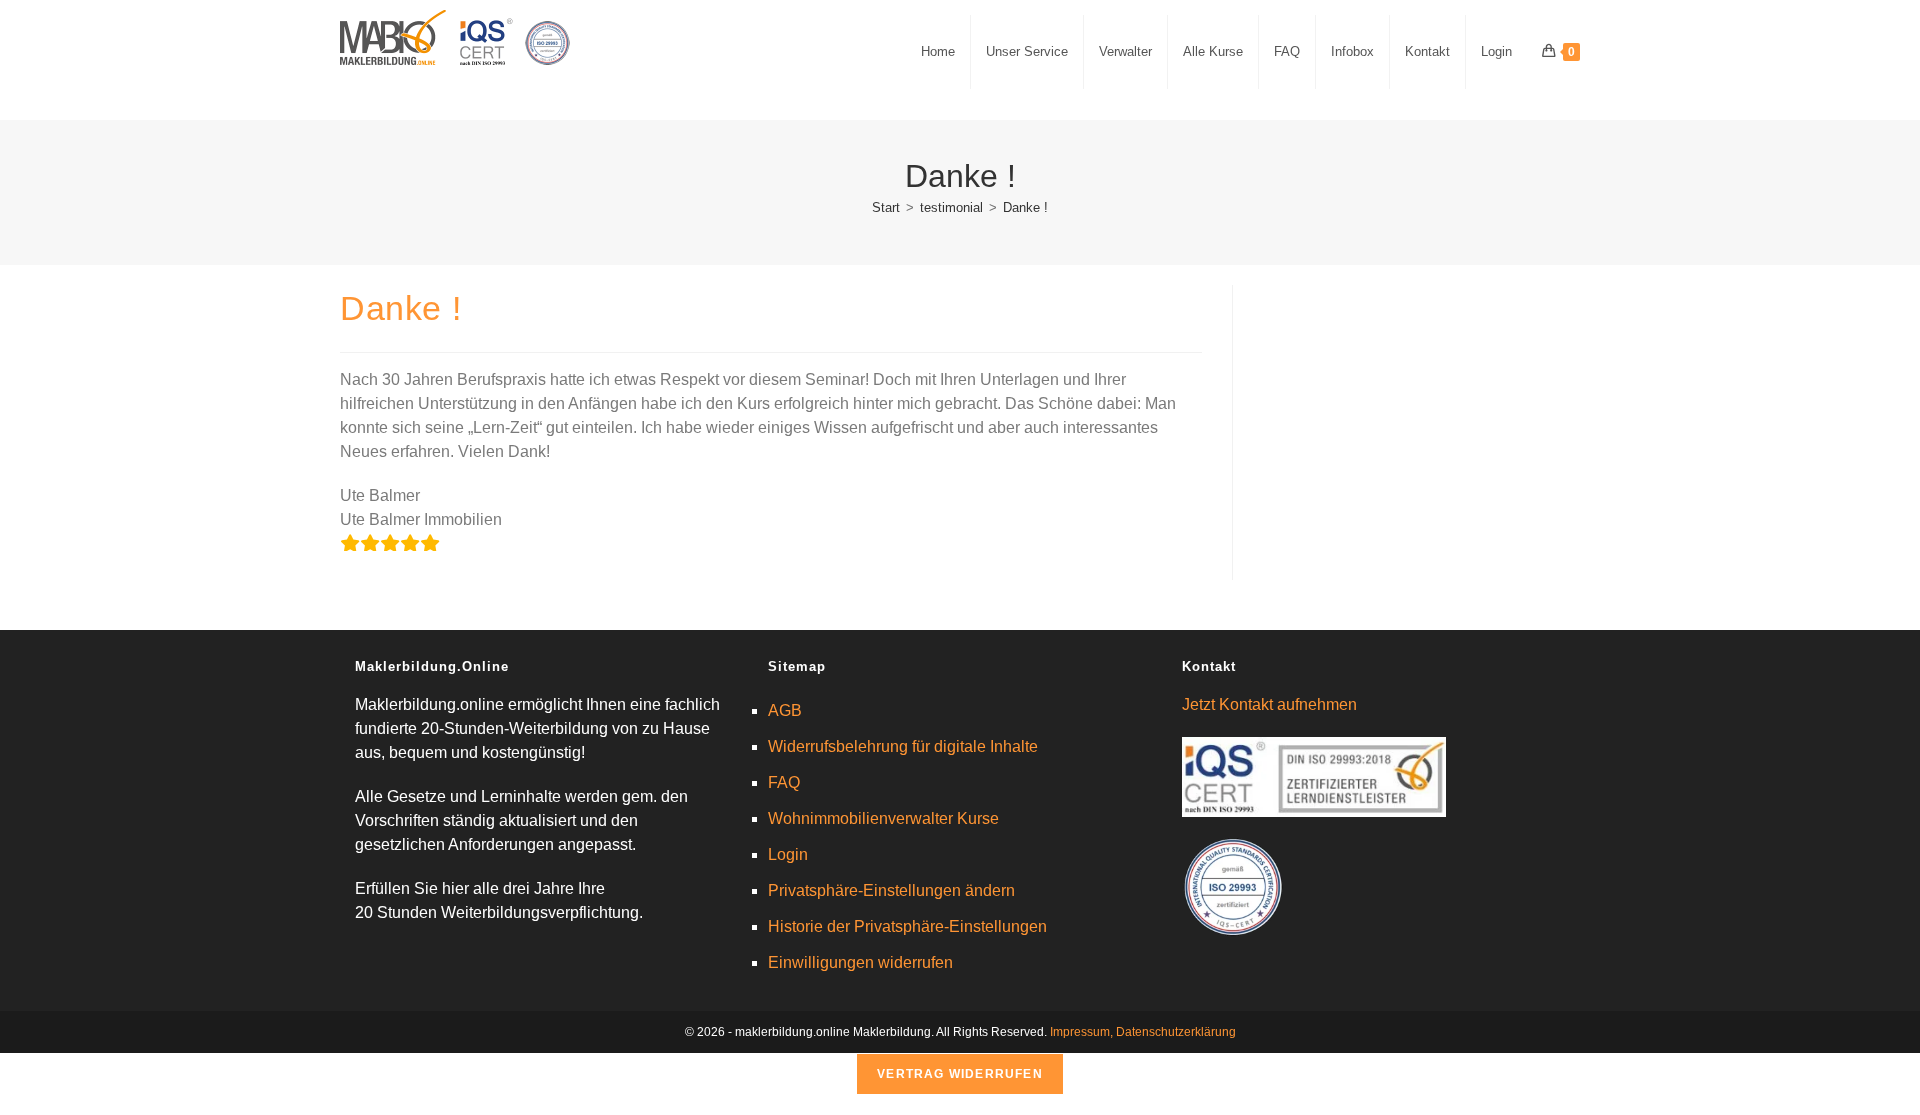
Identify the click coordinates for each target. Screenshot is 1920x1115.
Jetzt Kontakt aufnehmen (1269, 704)
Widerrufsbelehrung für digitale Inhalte (903, 746)
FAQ (784, 782)
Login (788, 854)
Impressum (1080, 1032)
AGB (785, 710)
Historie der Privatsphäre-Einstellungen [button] (907, 926)
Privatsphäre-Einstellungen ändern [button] (891, 890)
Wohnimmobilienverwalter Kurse (883, 818)
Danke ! (1025, 207)
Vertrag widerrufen (960, 1074)
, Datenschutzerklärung (1173, 1032)
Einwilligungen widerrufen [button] (860, 962)
